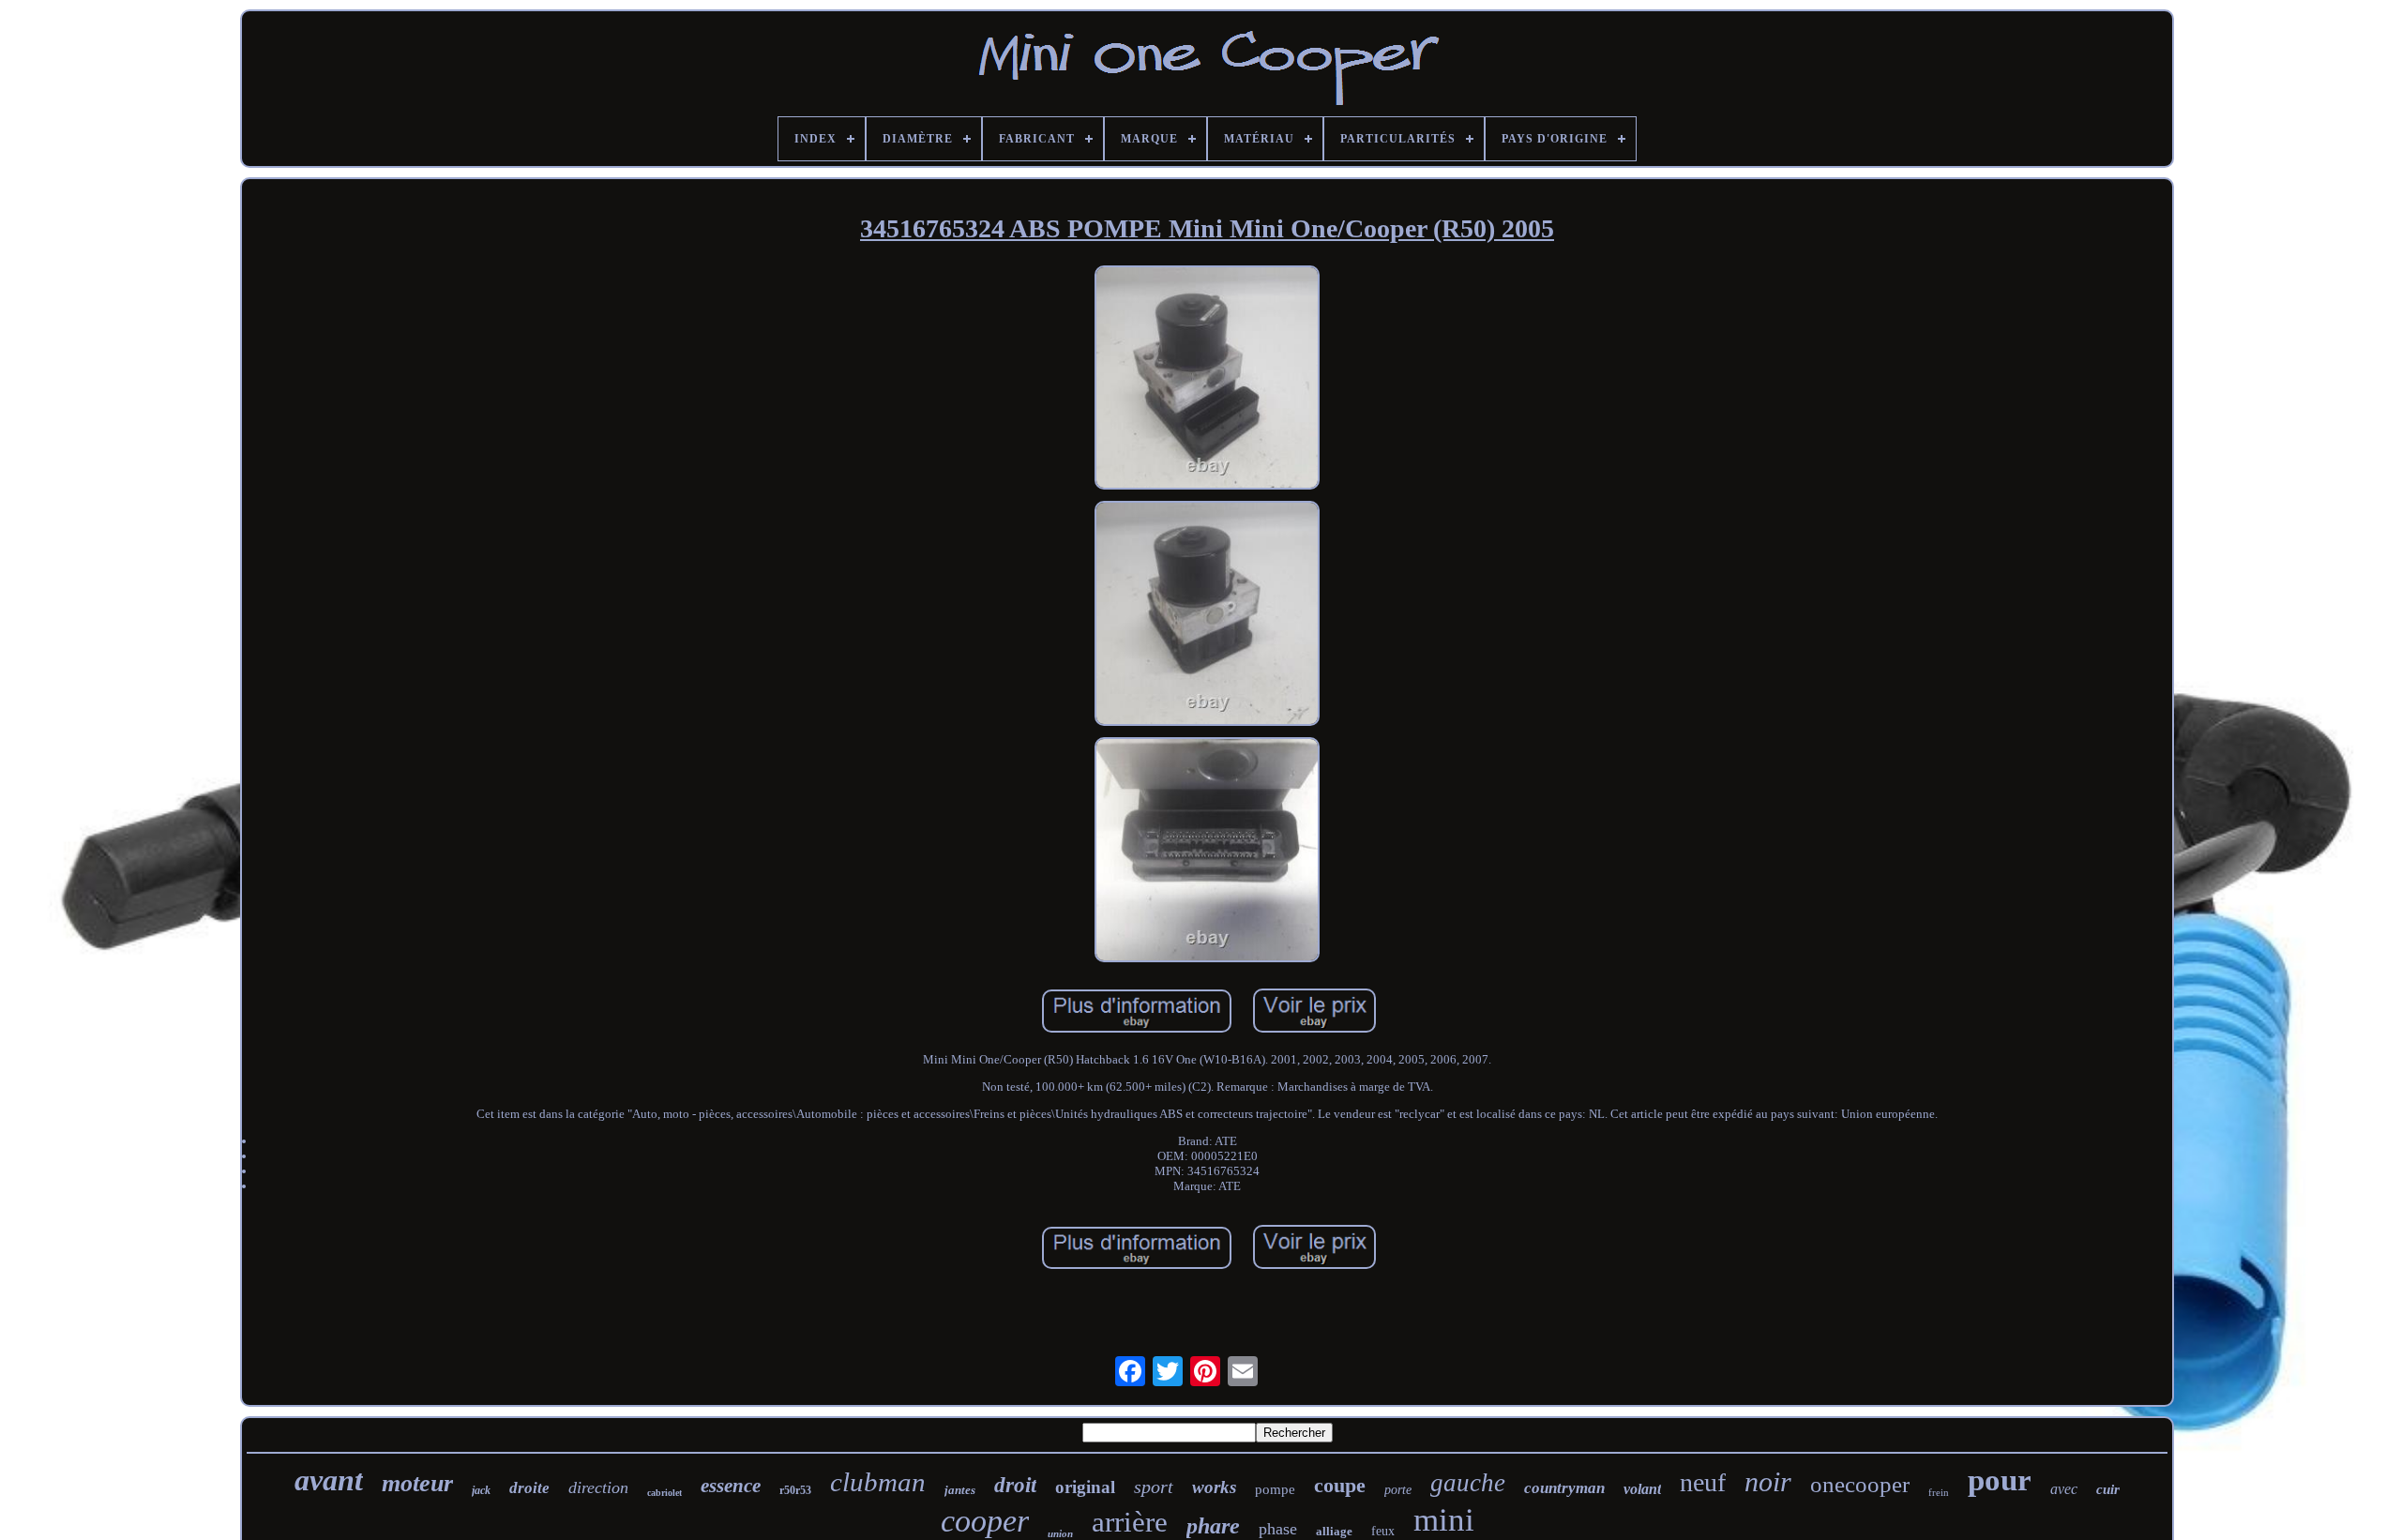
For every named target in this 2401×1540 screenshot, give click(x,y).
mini (1444, 1520)
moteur (417, 1483)
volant (1642, 1489)
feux (1383, 1531)
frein (1939, 1492)
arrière (1130, 1522)
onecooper (1860, 1484)
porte (1398, 1490)
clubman (878, 1482)
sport (1154, 1487)
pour (2000, 1480)
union (1060, 1533)
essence (731, 1486)
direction (598, 1487)
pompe (1275, 1489)
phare (1213, 1526)
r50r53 (795, 1490)
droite (529, 1488)
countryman (1564, 1488)
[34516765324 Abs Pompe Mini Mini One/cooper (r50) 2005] (1207, 380)
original (1085, 1487)
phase (1278, 1529)
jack (481, 1490)
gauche (1468, 1483)
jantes (960, 1490)
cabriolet (664, 1493)
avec (2064, 1489)
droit (1015, 1485)
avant (329, 1480)
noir (1768, 1481)
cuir (2108, 1489)
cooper (985, 1521)
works (1214, 1487)
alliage (1334, 1531)
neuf (1703, 1482)
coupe (1340, 1485)
